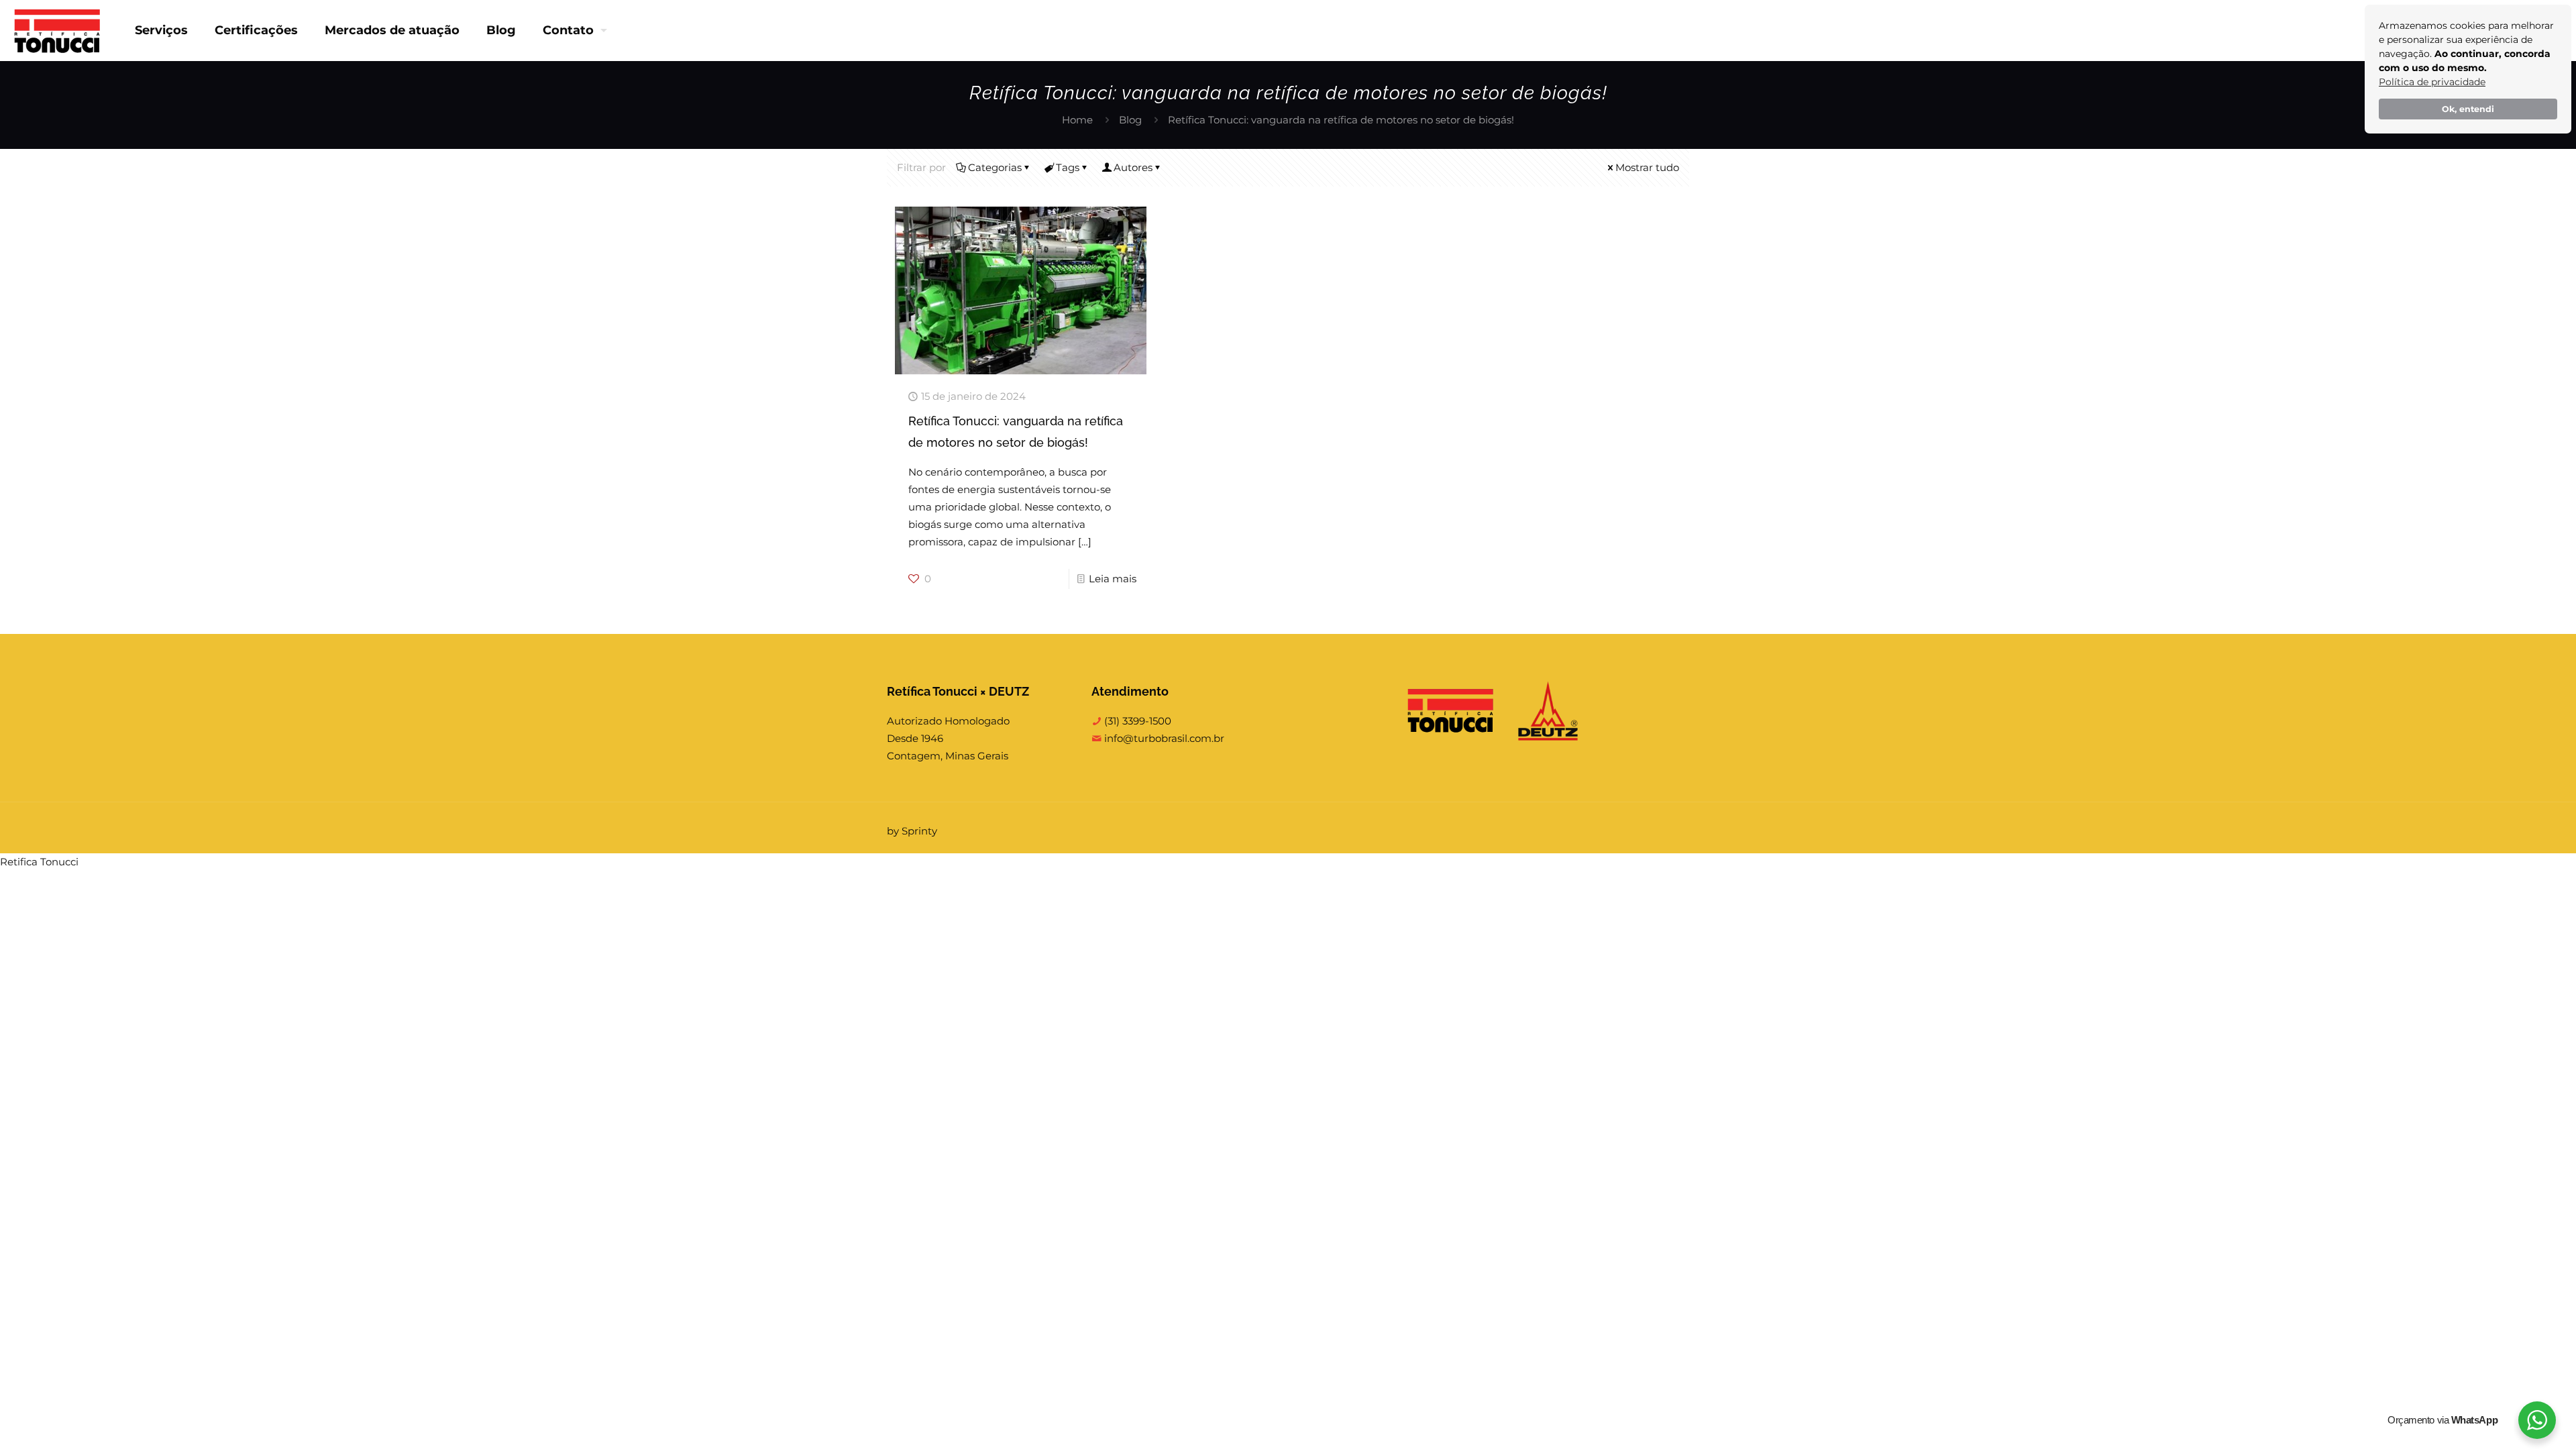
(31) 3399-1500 (1136, 721)
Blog (1130, 120)
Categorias (995, 167)
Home (1077, 120)
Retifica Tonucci (39, 862)
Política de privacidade (2432, 82)
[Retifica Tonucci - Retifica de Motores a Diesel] (57, 30)
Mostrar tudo (1647, 167)
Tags (1068, 167)
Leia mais (1113, 579)
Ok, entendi (2468, 109)
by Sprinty (912, 831)
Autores (1133, 167)
